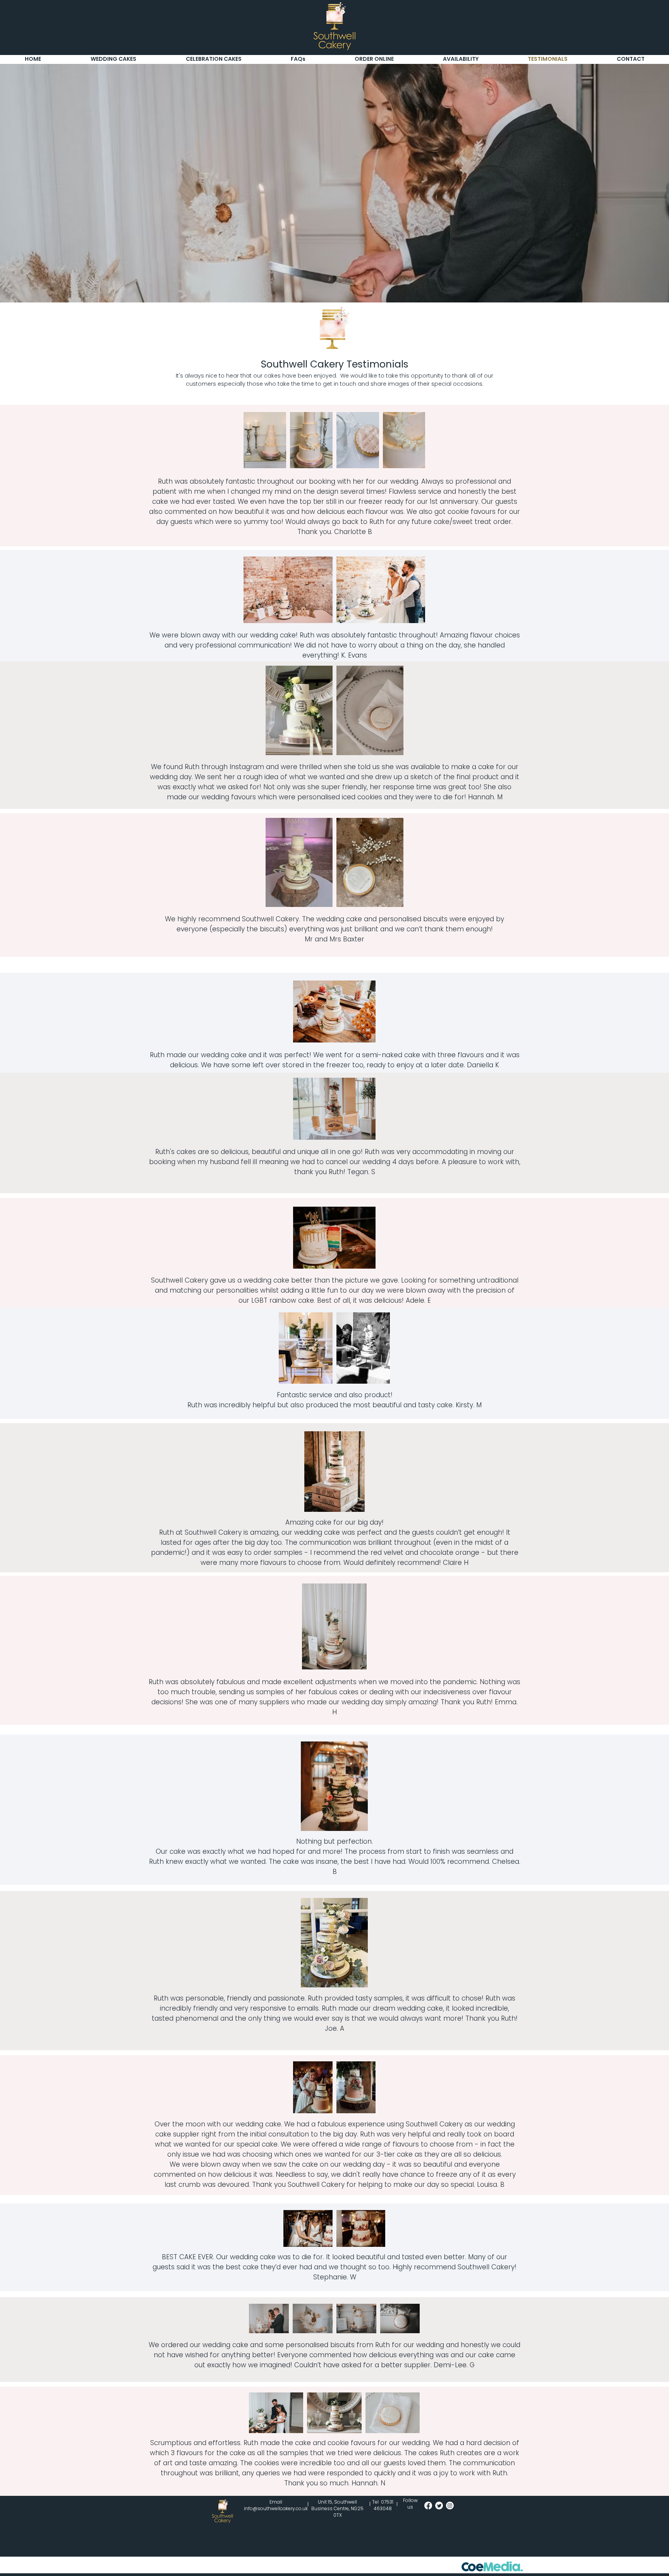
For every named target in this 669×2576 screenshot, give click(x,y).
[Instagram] (450, 2506)
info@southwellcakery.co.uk (276, 2508)
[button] (298, 59)
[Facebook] (428, 2506)
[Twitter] (439, 2506)
